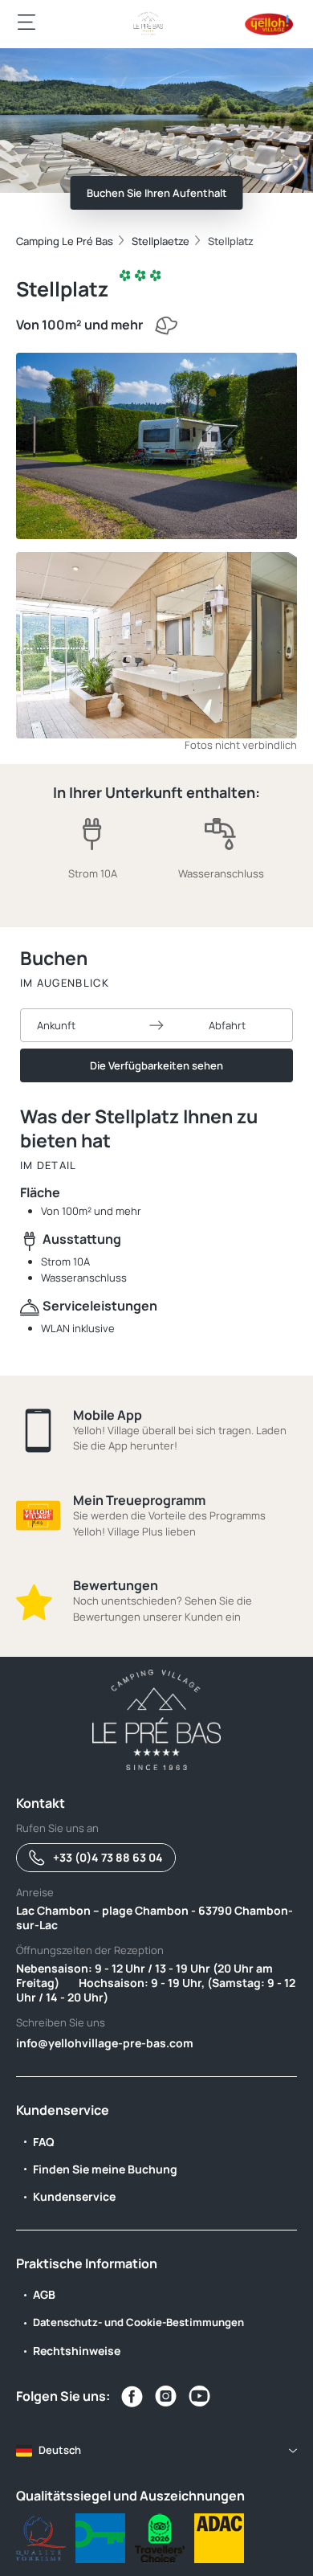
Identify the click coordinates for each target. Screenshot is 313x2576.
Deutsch (60, 2450)
